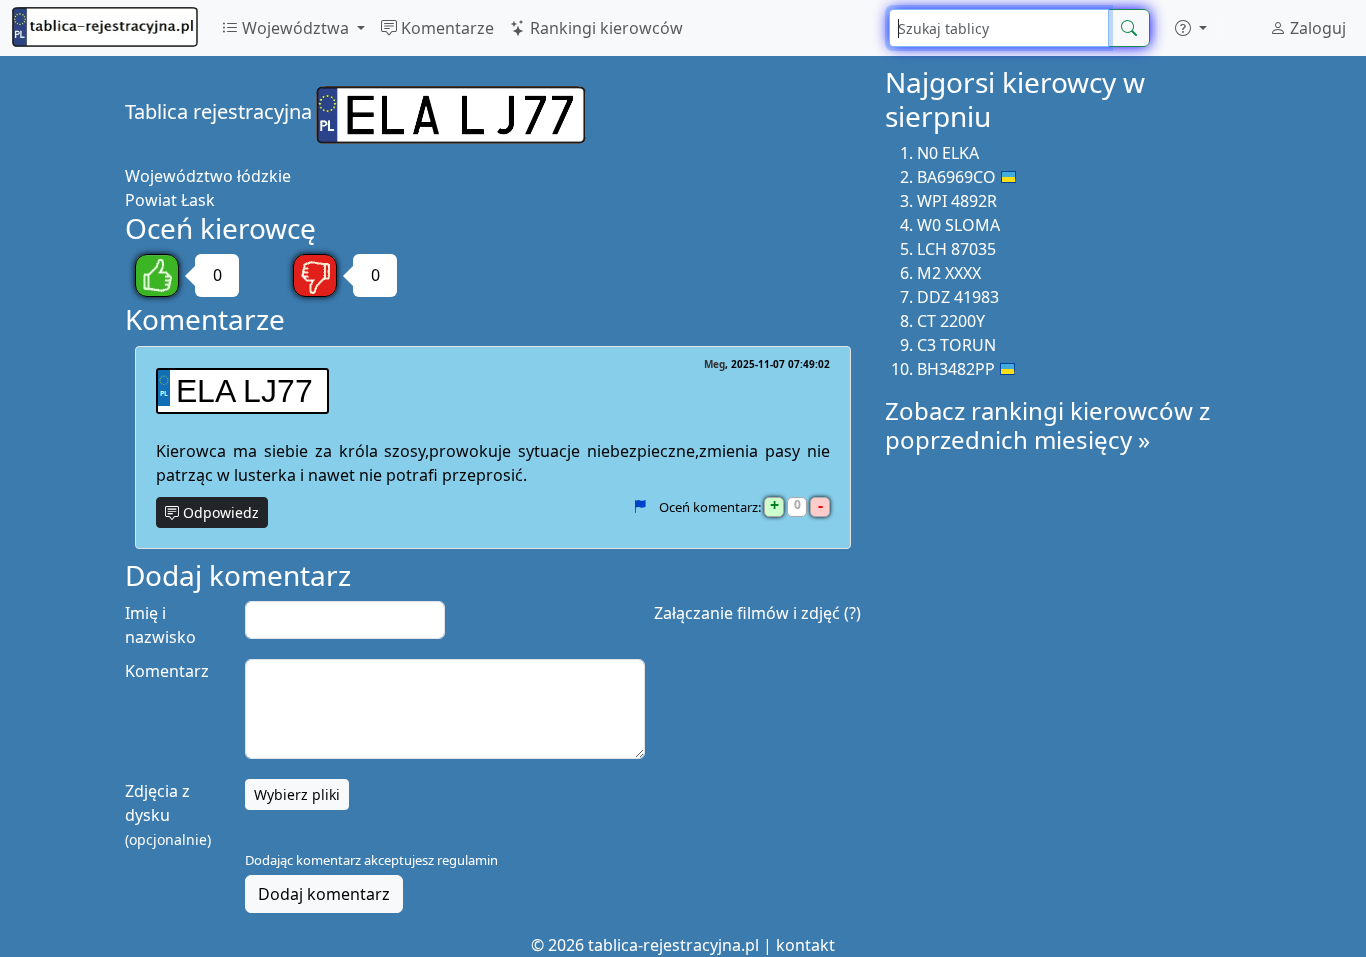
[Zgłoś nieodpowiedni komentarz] (639, 507)
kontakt (805, 945)
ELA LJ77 (244, 391)
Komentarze (445, 28)
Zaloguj (1316, 28)
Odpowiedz (219, 512)
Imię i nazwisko (160, 625)
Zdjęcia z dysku (168, 814)
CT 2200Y (951, 321)
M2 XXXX (949, 273)
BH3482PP (956, 369)
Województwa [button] (295, 28)
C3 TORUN (956, 345)
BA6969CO (956, 177)
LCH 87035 (956, 249)
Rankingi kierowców (604, 28)
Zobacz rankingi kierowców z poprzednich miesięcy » (1047, 425)
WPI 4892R (957, 201)
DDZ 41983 (958, 297)
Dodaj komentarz (324, 894)
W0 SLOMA (958, 225)
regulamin (467, 860)
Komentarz (167, 671)
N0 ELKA (948, 153)
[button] (1191, 28)
